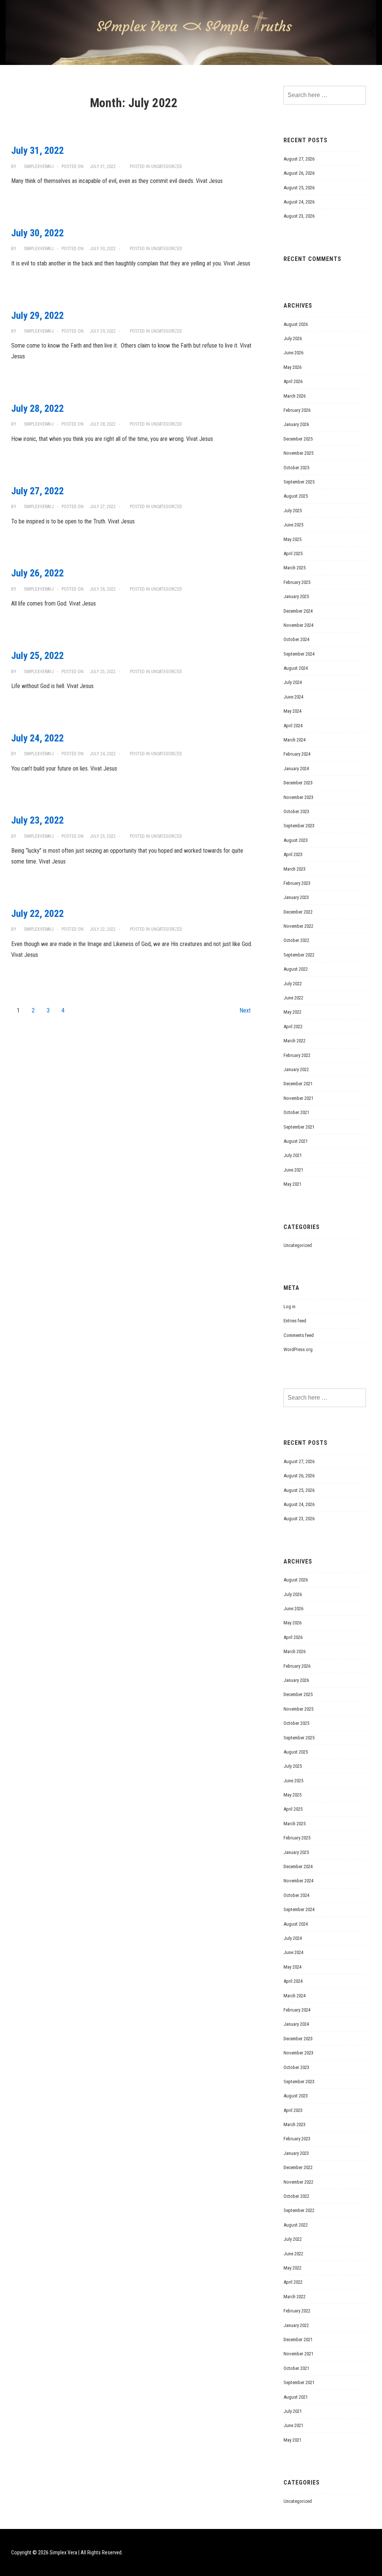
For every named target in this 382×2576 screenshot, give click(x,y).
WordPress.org (298, 1349)
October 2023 (296, 811)
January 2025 (296, 596)
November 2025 (298, 453)
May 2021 (292, 1184)
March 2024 (295, 740)
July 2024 (293, 682)
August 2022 (296, 969)
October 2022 (296, 940)
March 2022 (295, 1041)
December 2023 (298, 783)
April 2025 (293, 553)
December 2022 (298, 912)
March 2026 (295, 396)
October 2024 (296, 639)
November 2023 (298, 797)
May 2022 (292, 1012)
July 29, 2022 (37, 315)
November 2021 (298, 1098)
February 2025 (297, 582)
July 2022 (293, 984)
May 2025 (292, 539)
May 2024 (292, 711)
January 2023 (296, 897)
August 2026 (296, 324)
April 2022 (293, 1026)
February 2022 (297, 1055)
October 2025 (296, 468)
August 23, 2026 (299, 216)
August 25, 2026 (299, 188)
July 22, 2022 (37, 914)
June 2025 (293, 525)
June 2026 (293, 353)
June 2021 (293, 1170)
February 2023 (297, 883)
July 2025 (293, 511)
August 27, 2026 (299, 159)
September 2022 (299, 955)
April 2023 (293, 854)
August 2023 (296, 840)
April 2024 (293, 726)
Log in (289, 1306)
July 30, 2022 (37, 233)
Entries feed (295, 1321)
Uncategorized (167, 167)
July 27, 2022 (37, 491)
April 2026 (293, 381)
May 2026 (292, 367)
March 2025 (295, 568)
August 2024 (296, 668)
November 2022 (298, 926)
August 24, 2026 (299, 202)
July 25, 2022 (37, 656)
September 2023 (299, 826)
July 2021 (293, 1155)
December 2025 (298, 439)
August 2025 (296, 496)
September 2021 (299, 1127)
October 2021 (296, 1112)
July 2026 (293, 338)
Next (245, 1010)
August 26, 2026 (299, 173)
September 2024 (299, 654)
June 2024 (293, 697)
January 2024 (296, 769)
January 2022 (296, 1069)
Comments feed (299, 1335)
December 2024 (298, 611)
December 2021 (298, 1084)
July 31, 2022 (37, 150)
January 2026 (296, 424)
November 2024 (298, 625)
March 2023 (295, 869)
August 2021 (296, 1141)
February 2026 (297, 410)
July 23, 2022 (37, 820)
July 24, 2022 (37, 738)
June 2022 (293, 998)
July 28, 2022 (37, 408)
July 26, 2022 (37, 573)
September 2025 (299, 482)
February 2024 (297, 754)
